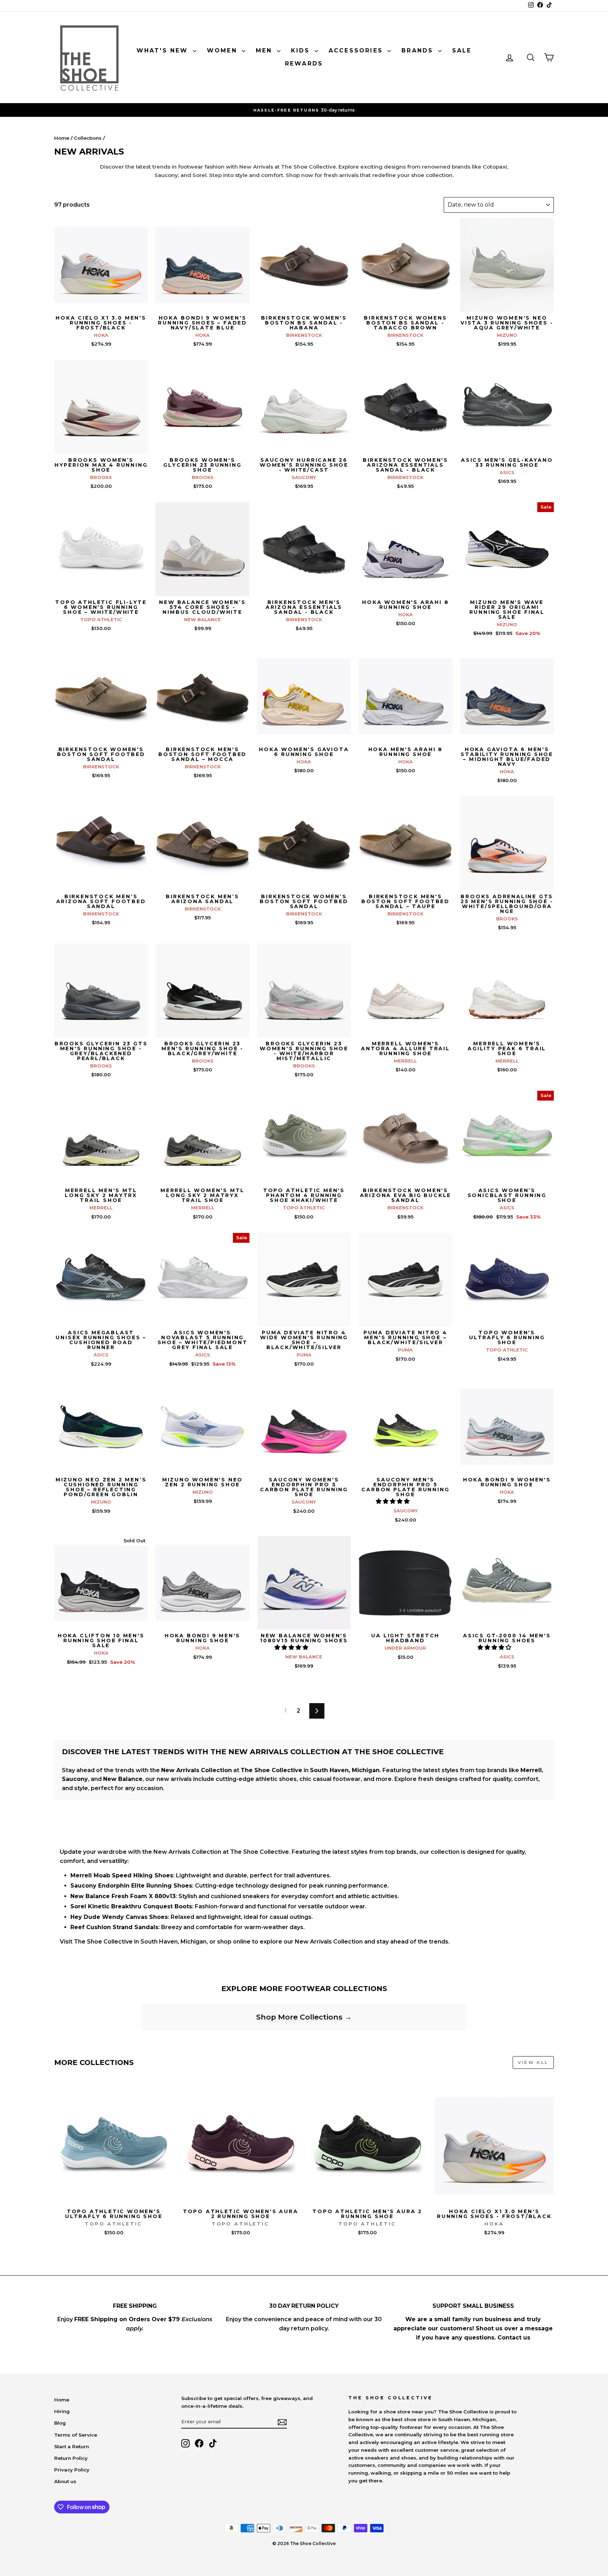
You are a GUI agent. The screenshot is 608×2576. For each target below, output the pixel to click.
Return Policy (71, 2458)
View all (533, 2062)
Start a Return (72, 2446)
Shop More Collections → (304, 2017)
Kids (302, 51)
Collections (88, 138)
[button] (393, 1501)
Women (223, 51)
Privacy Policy (72, 2470)
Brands (419, 51)
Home (62, 138)
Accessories (357, 51)
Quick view (101, 304)
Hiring (62, 2411)
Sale (462, 51)
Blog (60, 2423)
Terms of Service (76, 2435)
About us (65, 2481)
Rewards (304, 64)
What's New (164, 51)
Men (265, 51)
